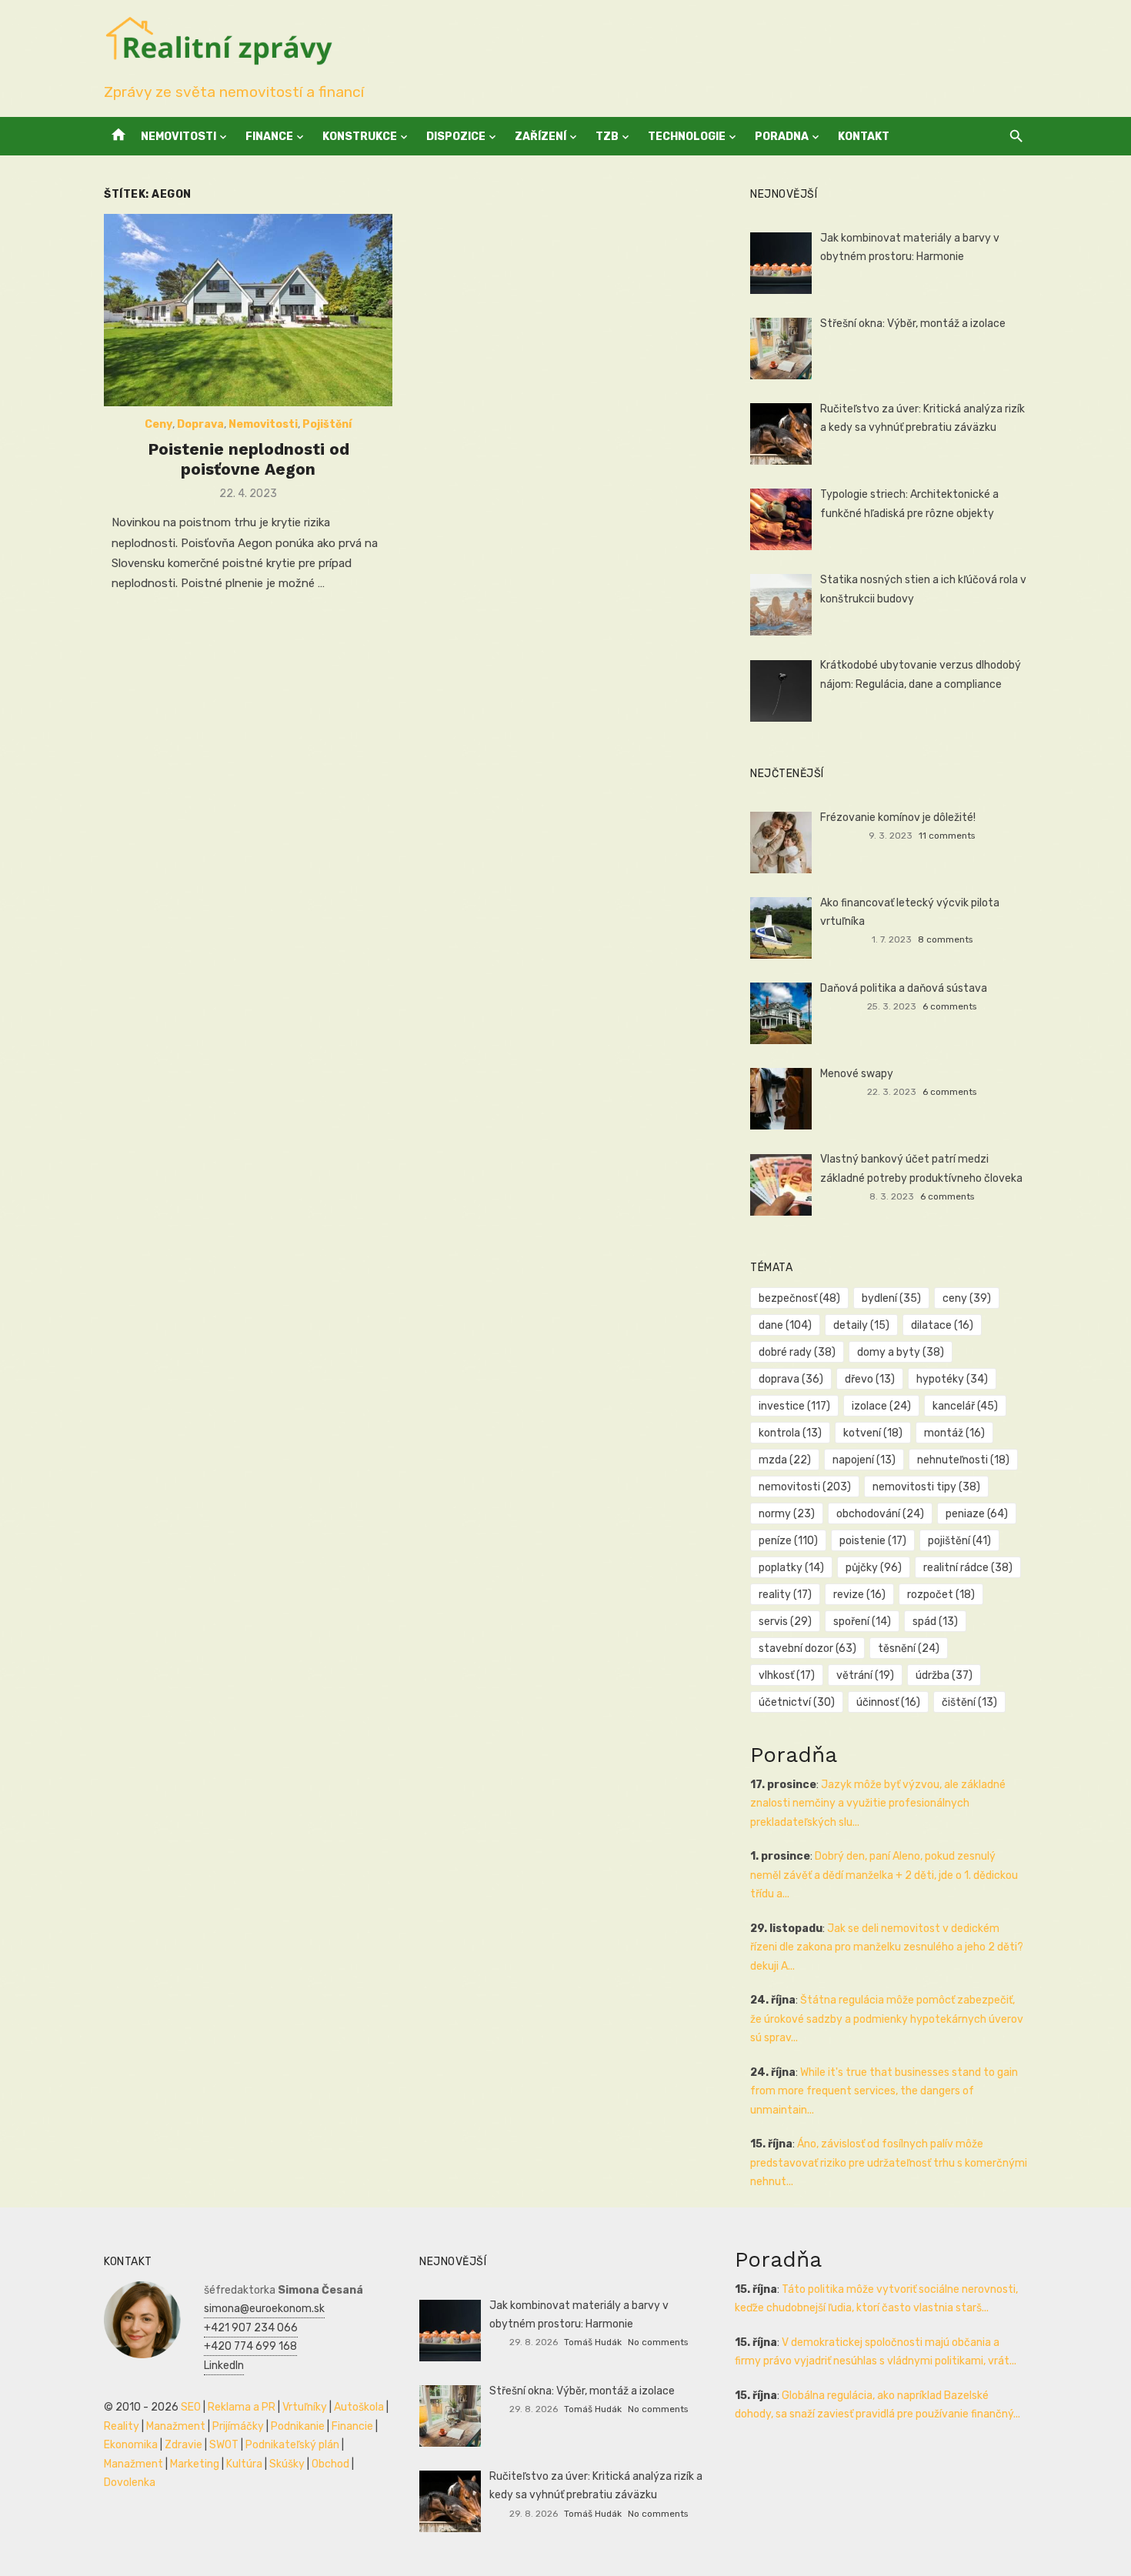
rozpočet (941, 1595)
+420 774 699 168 (250, 2346)
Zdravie (183, 2445)
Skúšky (287, 2464)
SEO (191, 2407)
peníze (788, 1541)
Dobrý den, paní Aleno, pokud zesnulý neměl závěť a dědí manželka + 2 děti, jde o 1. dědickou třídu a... (884, 1875)
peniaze (977, 1514)
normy (787, 1514)
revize (859, 1595)
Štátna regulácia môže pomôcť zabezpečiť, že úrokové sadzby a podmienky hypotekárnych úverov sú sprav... (887, 2019)
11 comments (947, 836)
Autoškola (359, 2407)
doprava (791, 1379)
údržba (944, 1675)
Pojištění (327, 424)
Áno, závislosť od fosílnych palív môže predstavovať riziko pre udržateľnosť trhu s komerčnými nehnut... (889, 2163)
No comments (658, 2342)
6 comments (949, 1006)
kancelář (965, 1406)
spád (935, 1622)
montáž (954, 1433)
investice (794, 1406)
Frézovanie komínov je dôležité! (898, 818)
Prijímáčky (238, 2426)
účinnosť (888, 1702)
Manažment (176, 2426)
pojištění (959, 1541)
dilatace (942, 1325)
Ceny (158, 424)
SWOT (224, 2445)
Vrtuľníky (305, 2407)
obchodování (880, 1514)
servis (785, 1622)
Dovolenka (130, 2483)
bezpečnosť (799, 1298)
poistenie (873, 1541)
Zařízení (540, 137)
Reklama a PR (242, 2407)
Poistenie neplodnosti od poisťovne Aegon (249, 459)
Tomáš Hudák (593, 2342)
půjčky (874, 1568)
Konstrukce (360, 137)
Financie (352, 2426)
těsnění (909, 1648)
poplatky (791, 1568)
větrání (865, 1675)
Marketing (195, 2464)
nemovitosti (805, 1487)
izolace (881, 1406)
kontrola (790, 1433)
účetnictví (797, 1702)
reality (785, 1595)
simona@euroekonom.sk (264, 2309)
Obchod (330, 2464)
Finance (269, 137)
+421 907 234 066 (251, 2328)
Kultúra (244, 2464)
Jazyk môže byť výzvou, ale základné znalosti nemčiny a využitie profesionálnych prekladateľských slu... (878, 1804)
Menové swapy (857, 1074)
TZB (607, 137)
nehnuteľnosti (963, 1460)
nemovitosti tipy (926, 1487)
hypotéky (952, 1379)
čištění (969, 1702)
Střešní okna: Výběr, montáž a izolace (913, 324)
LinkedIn (224, 2366)
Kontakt (864, 137)
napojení (864, 1460)
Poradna (782, 137)
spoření (862, 1622)
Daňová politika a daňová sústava (904, 988)
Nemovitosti (178, 137)
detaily (861, 1325)
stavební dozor (807, 1648)
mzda (785, 1460)
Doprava (200, 424)
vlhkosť (787, 1675)
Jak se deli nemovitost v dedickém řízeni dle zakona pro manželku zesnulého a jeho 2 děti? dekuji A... (887, 1947)
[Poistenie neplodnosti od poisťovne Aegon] (248, 310)
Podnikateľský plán (292, 2445)
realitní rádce (968, 1568)
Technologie (687, 137)
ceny (967, 1298)
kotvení (873, 1433)
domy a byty (901, 1352)
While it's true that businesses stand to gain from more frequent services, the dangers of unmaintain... (884, 2091)
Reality (122, 2426)
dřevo (870, 1379)
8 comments (945, 939)
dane (785, 1325)
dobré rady (797, 1352)
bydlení (891, 1298)
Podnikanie (298, 2426)
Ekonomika (131, 2445)
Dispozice (456, 137)
